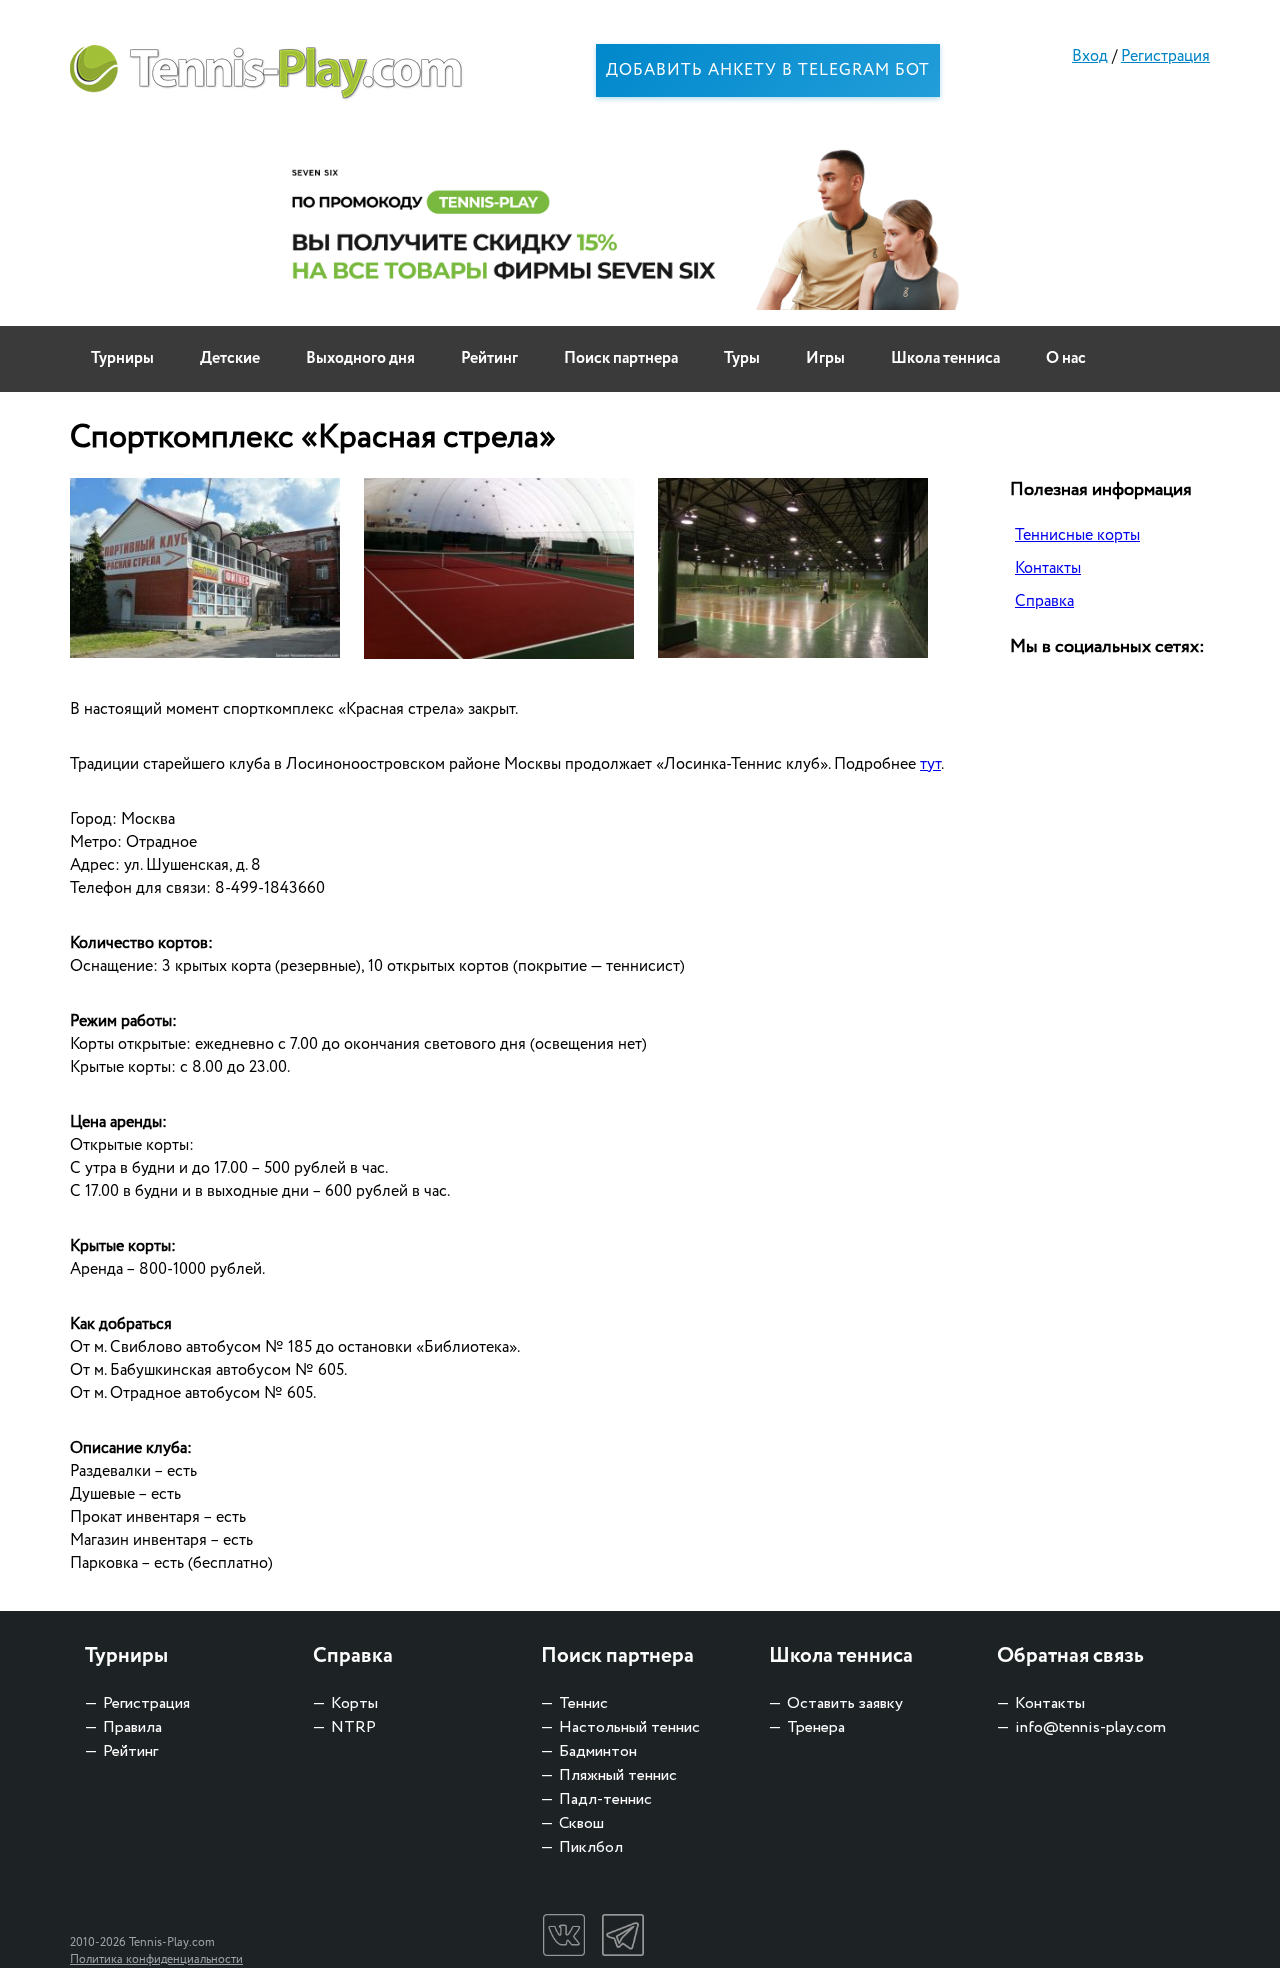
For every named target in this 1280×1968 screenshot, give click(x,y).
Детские (230, 358)
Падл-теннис (605, 1799)
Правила (132, 1727)
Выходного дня (360, 358)
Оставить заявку (845, 1703)
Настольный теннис (629, 1727)
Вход (1090, 56)
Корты (354, 1703)
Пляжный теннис (618, 1775)
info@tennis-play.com (1090, 1727)
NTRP (353, 1727)
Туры (742, 358)
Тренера (816, 1727)
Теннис (583, 1703)
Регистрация (1165, 56)
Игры (825, 358)
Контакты (1048, 568)
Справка (1044, 601)
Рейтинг (489, 358)
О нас (1066, 358)
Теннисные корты (1077, 535)
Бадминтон (598, 1751)
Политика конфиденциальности (156, 1959)
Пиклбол (591, 1847)
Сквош (581, 1823)
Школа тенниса (945, 358)
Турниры (122, 358)
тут (930, 764)
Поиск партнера (621, 358)
